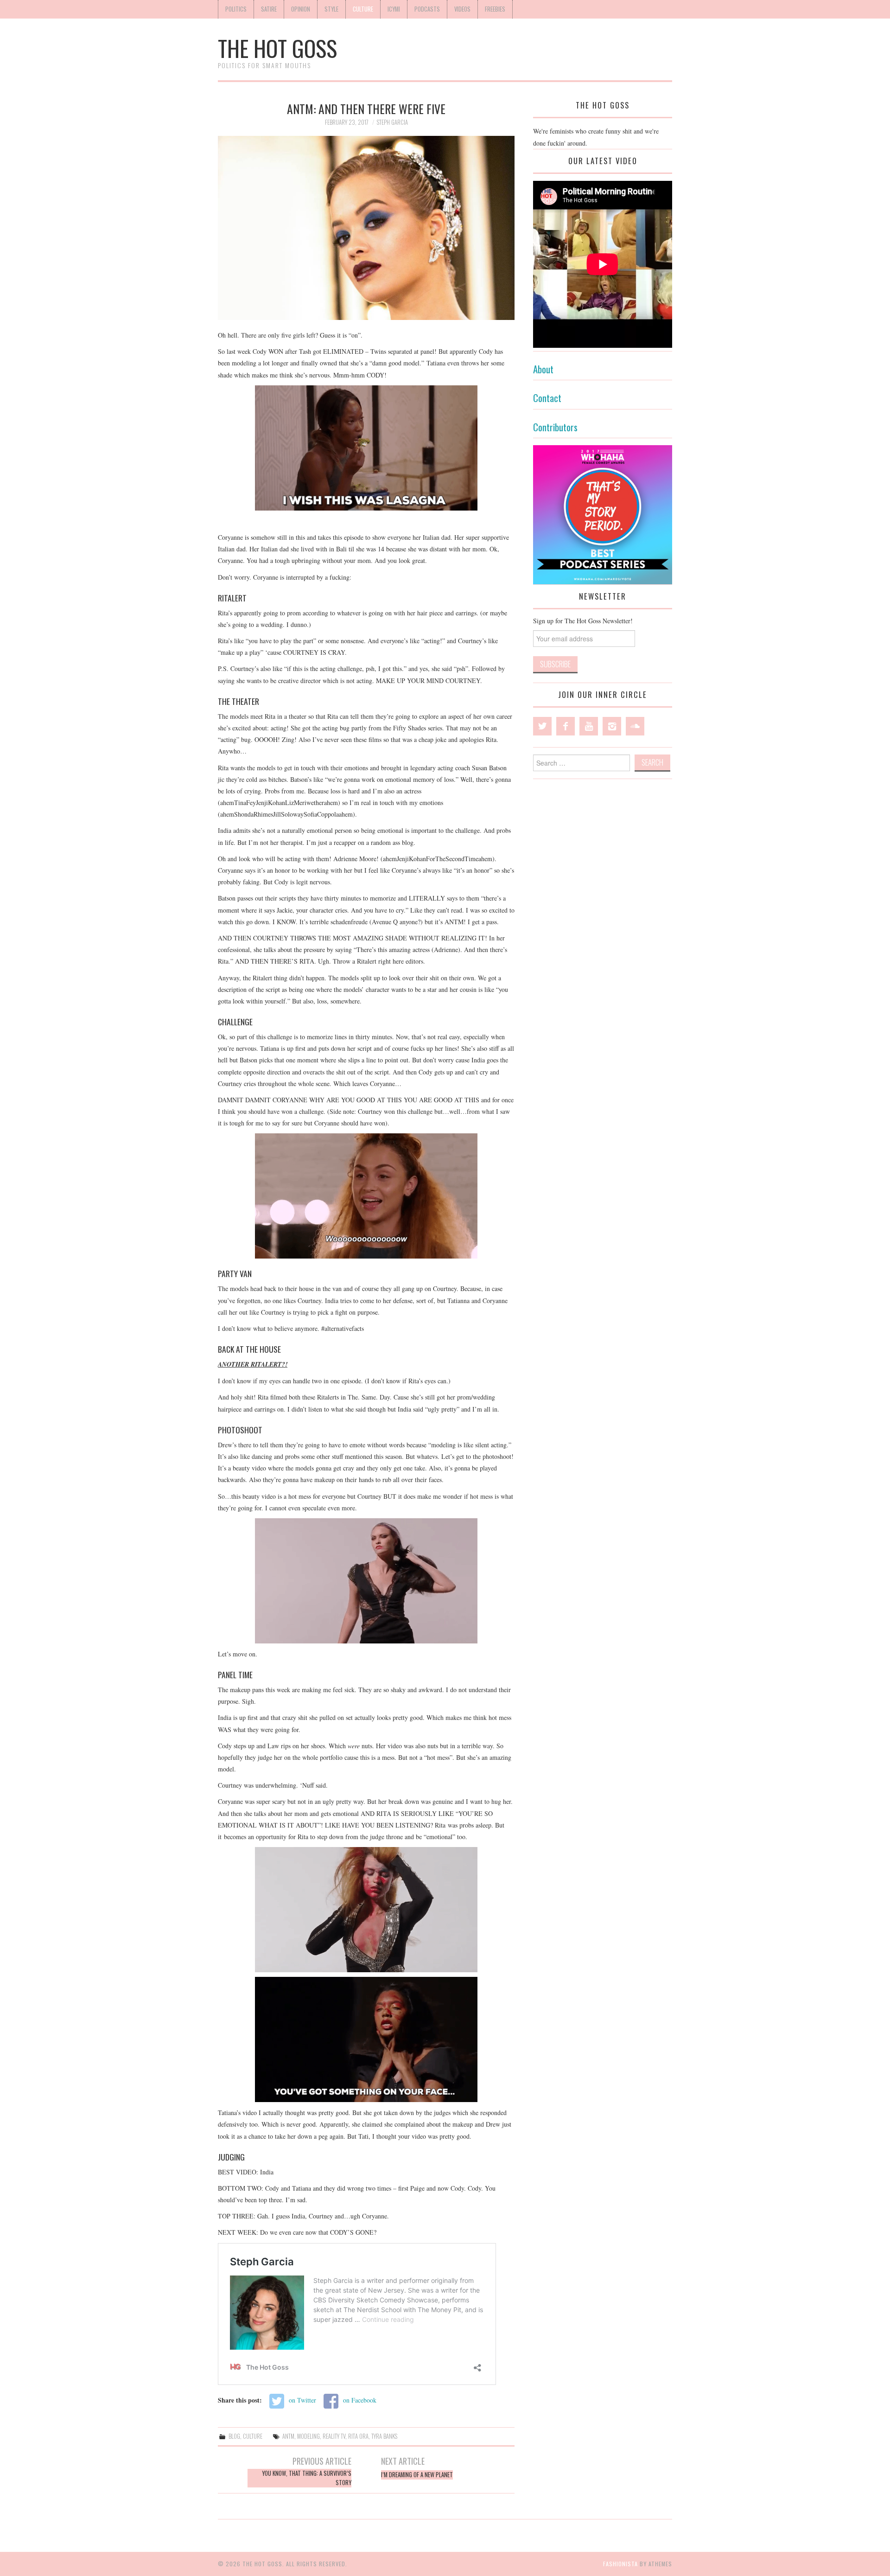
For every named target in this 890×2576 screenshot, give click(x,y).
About (543, 369)
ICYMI (394, 9)
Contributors (555, 427)
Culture (363, 9)
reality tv (334, 2436)
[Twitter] (542, 726)
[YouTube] (589, 726)
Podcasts (427, 9)
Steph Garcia (392, 122)
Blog (234, 2436)
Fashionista (620, 2564)
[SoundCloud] (635, 726)
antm (288, 2436)
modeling (308, 2436)
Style (331, 9)
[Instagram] (612, 726)
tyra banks (384, 2436)
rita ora (358, 2436)
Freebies (495, 9)
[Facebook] (566, 726)
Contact (547, 398)
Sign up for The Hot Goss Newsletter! (583, 621)
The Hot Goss (277, 48)
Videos (462, 9)
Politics (236, 9)
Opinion (301, 9)
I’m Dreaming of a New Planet (417, 2475)
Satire (269, 9)
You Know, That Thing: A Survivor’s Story (307, 2478)
